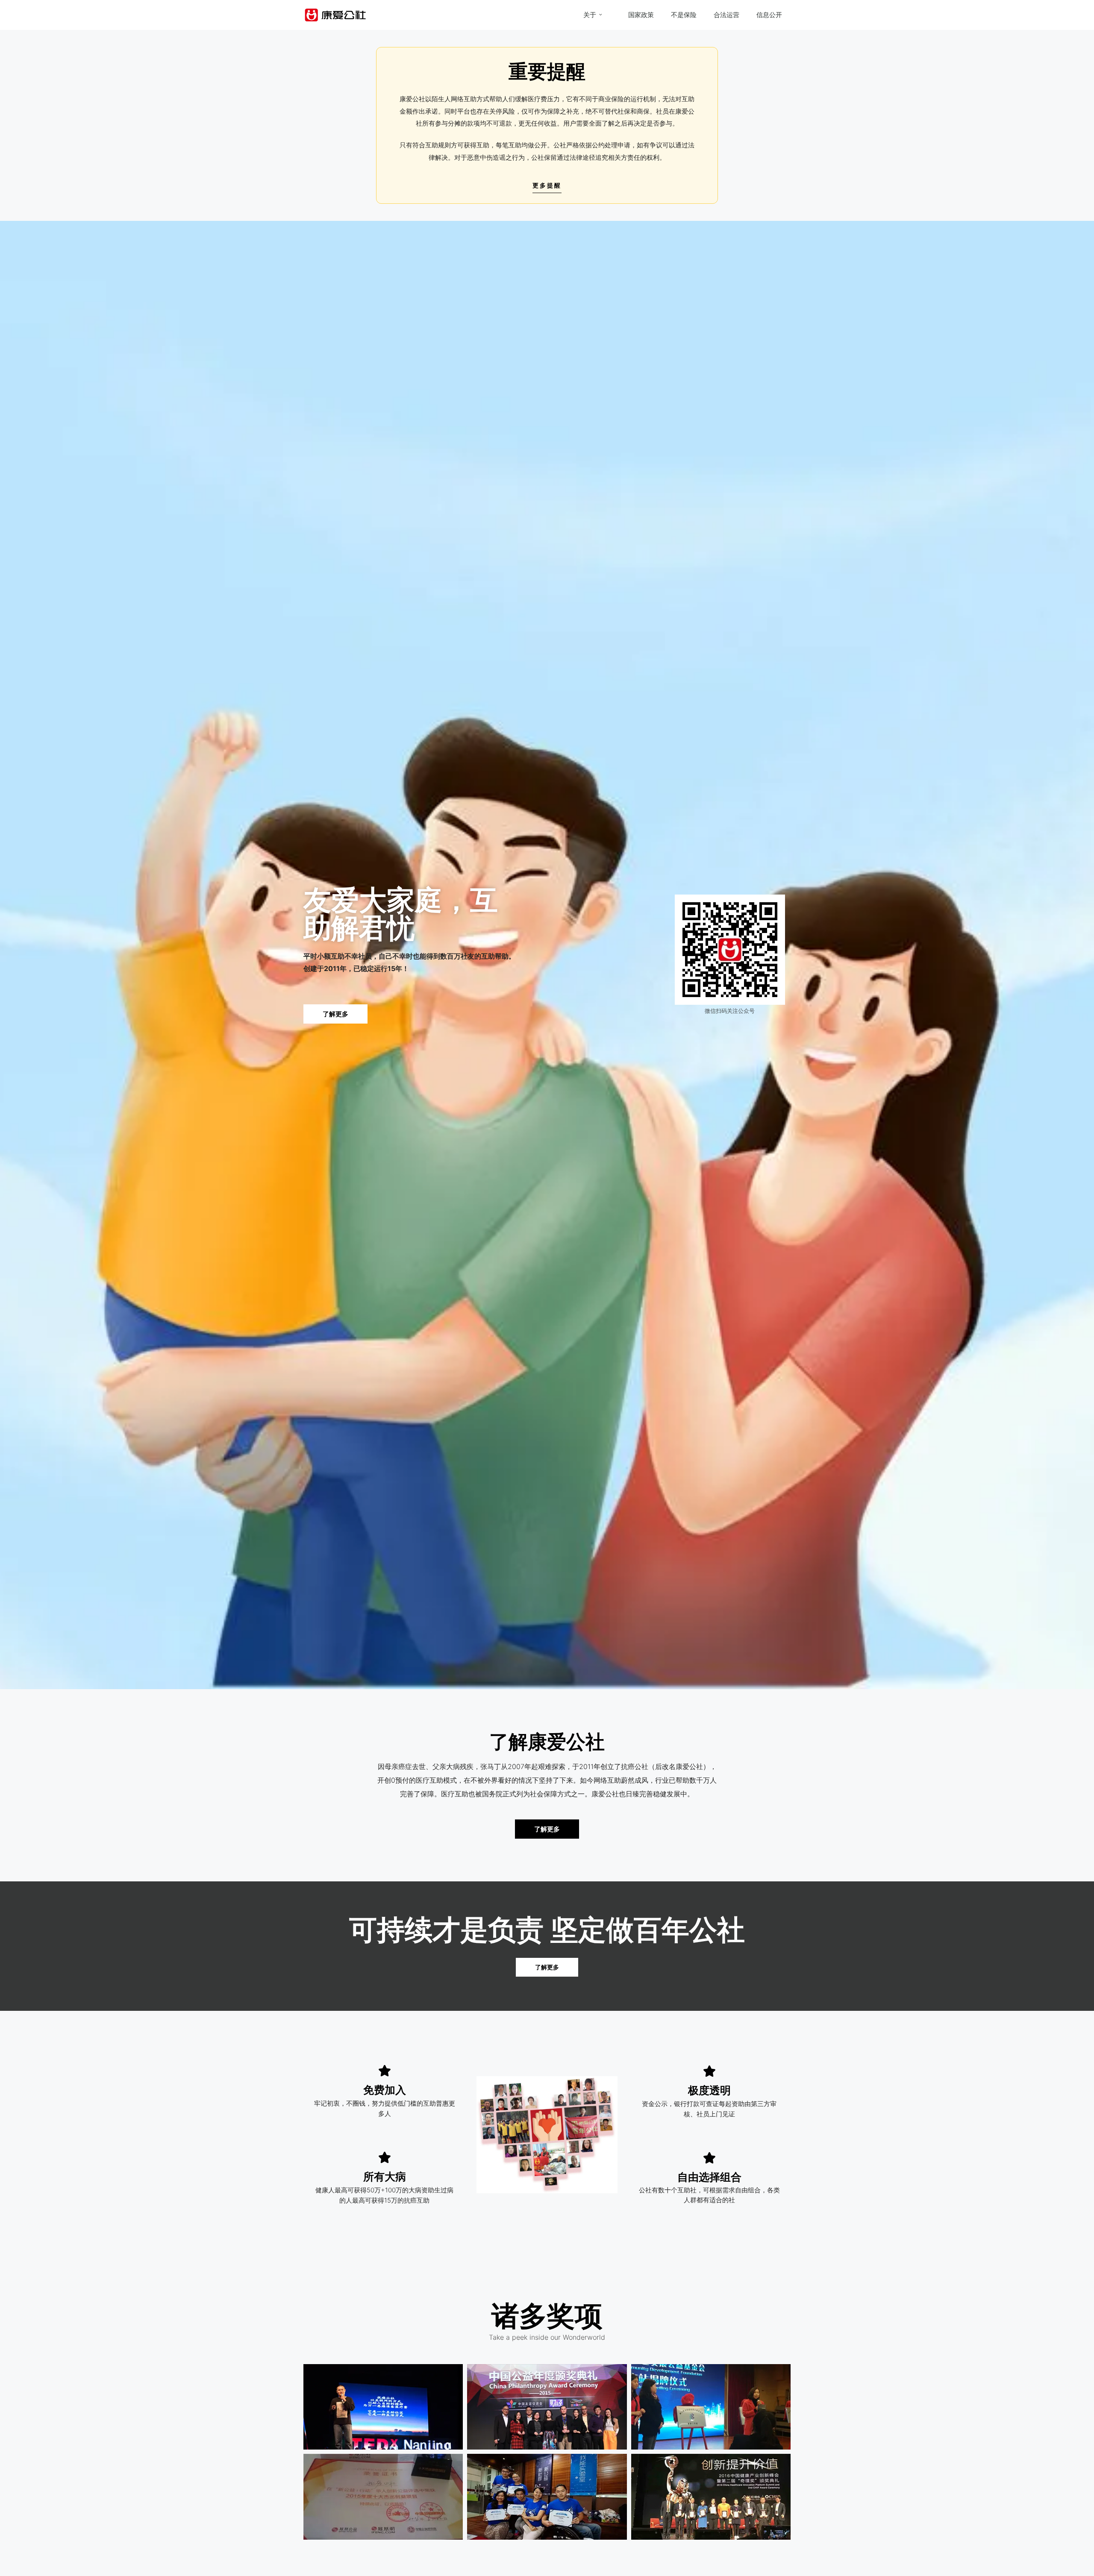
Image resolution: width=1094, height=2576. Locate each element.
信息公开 (769, 15)
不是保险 (684, 15)
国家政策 (641, 15)
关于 (590, 15)
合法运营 (726, 15)
